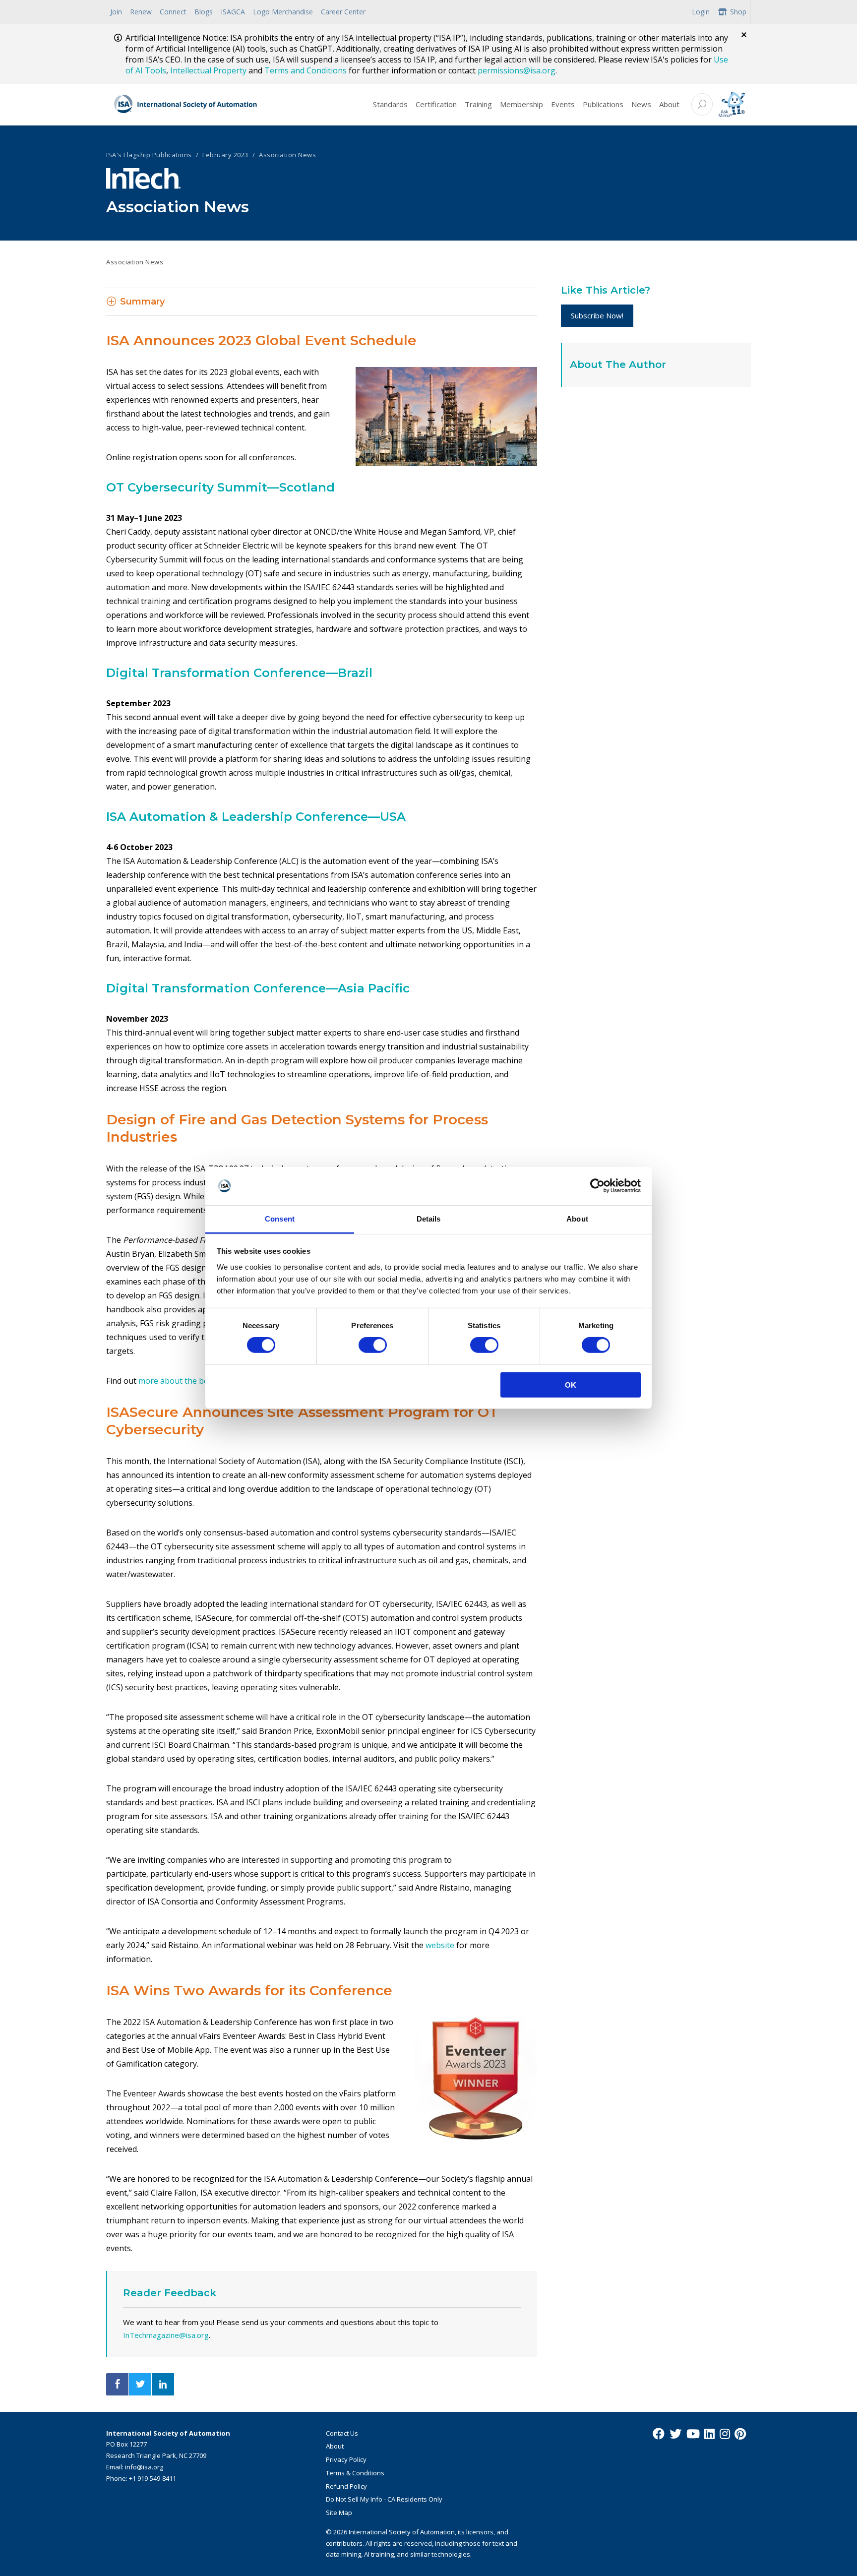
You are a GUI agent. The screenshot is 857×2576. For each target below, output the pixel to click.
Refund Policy (346, 2486)
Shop (738, 12)
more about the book (178, 1381)
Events (563, 104)
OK (571, 1384)
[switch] (373, 1345)
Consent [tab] (280, 1219)
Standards (390, 104)
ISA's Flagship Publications (149, 155)
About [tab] (577, 1219)
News (641, 104)
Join (116, 12)
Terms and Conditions (306, 70)
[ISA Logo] (186, 105)
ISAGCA (233, 12)
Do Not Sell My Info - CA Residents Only (384, 2499)
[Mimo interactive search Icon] (732, 104)
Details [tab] (429, 1219)
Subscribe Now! (597, 315)
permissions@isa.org (517, 70)
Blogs (204, 12)
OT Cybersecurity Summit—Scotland (220, 487)
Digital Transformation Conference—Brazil (239, 673)
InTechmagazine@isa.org (166, 2335)
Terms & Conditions (355, 2473)
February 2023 (225, 155)
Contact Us (342, 2433)
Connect (173, 12)
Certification (436, 104)
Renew (141, 12)
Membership (521, 104)
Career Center (343, 12)
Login (701, 12)
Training (478, 104)
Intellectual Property (208, 70)
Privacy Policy (346, 2459)
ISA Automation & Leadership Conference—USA (256, 817)
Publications (603, 104)
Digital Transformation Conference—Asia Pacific (258, 988)
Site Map (339, 2513)
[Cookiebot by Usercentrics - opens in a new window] (597, 1186)
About (669, 104)
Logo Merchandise (283, 12)
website (440, 1945)
